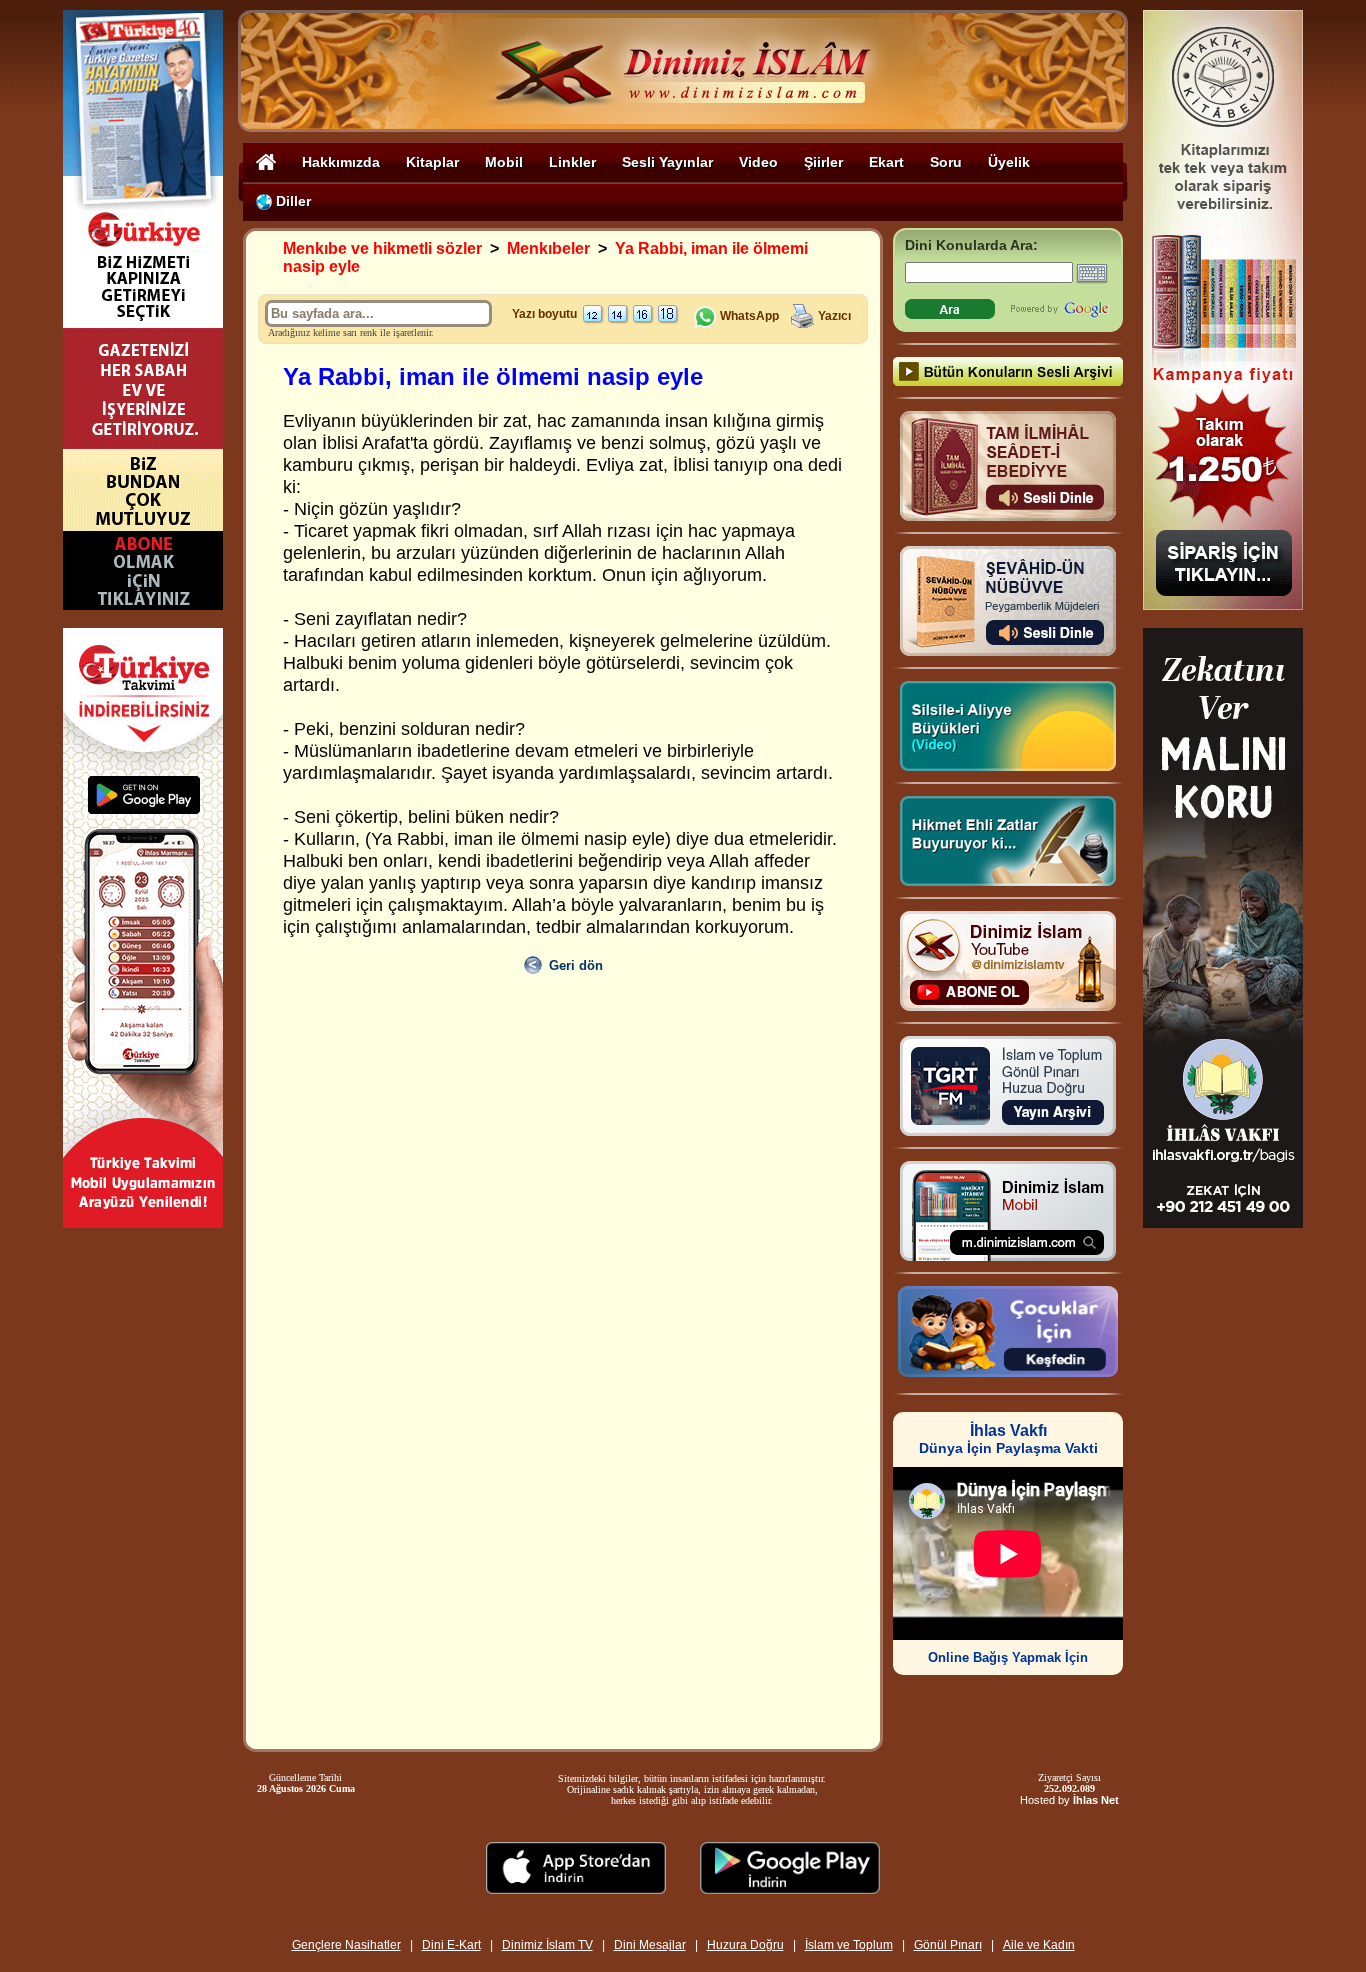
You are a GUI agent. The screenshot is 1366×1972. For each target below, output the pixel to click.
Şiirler (823, 162)
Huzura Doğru (745, 1945)
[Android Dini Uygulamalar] (790, 1888)
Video (758, 162)
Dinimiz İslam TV (547, 1945)
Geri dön (576, 965)
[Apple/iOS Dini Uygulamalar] (576, 1888)
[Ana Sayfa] (266, 161)
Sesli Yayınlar (667, 162)
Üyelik (1009, 162)
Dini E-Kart (451, 1945)
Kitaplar (432, 162)
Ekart (886, 162)
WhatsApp (748, 316)
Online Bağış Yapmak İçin (1008, 1657)
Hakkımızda (341, 162)
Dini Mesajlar (650, 1945)
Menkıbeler (548, 248)
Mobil (504, 162)
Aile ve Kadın (1039, 1945)
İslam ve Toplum (849, 1945)
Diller (291, 201)
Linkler (572, 162)
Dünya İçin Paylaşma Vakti (1008, 1439)
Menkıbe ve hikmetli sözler (382, 248)
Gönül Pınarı (948, 1945)
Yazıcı (834, 316)
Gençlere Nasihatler (346, 1945)
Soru (946, 162)
